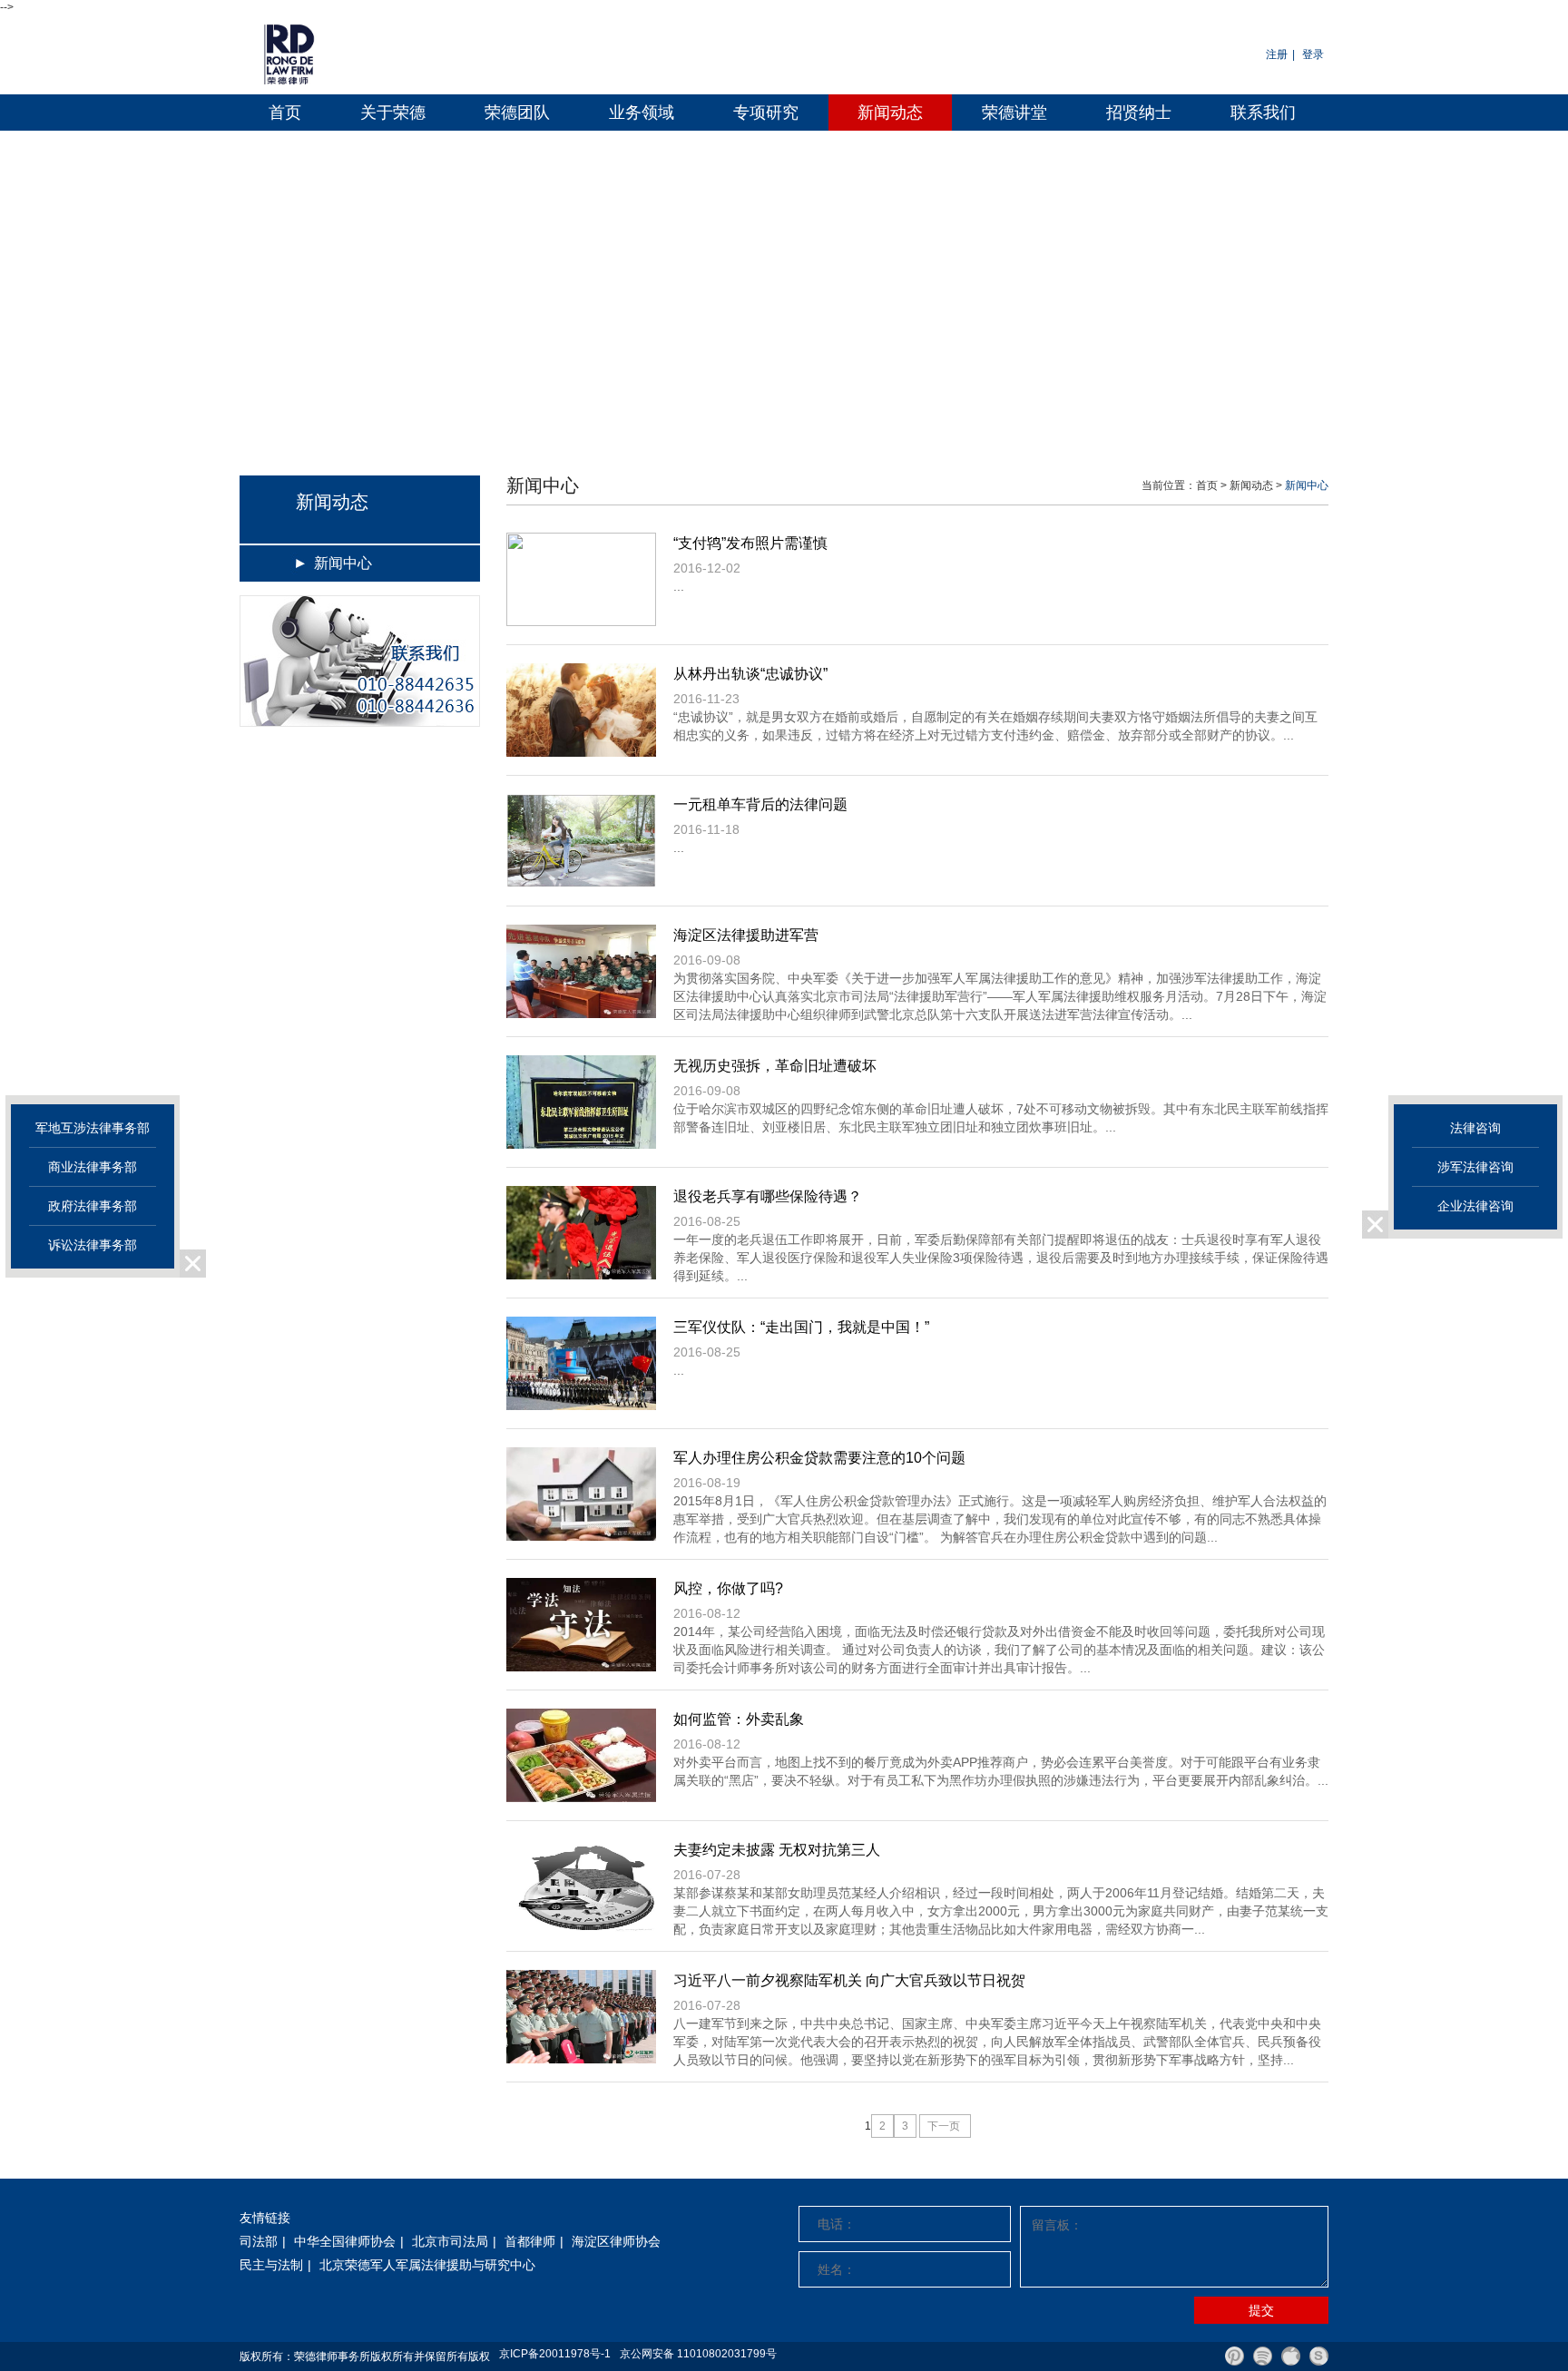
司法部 (259, 2241)
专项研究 (766, 113)
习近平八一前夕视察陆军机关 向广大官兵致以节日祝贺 (849, 1980)
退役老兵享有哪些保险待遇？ (768, 1196)
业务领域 (642, 113)
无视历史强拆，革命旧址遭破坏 (775, 1066)
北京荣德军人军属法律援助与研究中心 (427, 2265)
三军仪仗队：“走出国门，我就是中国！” (801, 1327)
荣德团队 (517, 113)
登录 (1313, 54)
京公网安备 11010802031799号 (698, 2354)
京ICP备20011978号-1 (555, 2354)
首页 (285, 113)
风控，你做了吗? (728, 1588)
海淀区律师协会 (616, 2241)
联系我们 (1263, 113)
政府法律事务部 (93, 1206)
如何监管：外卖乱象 (739, 1719)
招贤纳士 (1139, 113)
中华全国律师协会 (345, 2241)
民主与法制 (271, 2265)
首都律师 (530, 2241)
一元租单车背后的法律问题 (760, 804)
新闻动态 (890, 113)
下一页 (945, 2126)
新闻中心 (343, 563)
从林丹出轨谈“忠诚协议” (750, 674)
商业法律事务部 (93, 1167)
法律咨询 (1475, 1128)
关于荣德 (393, 113)
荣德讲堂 (1014, 113)
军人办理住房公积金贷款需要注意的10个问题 (819, 1458)
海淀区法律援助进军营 (746, 935)
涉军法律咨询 (1475, 1167)
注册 (1277, 54)
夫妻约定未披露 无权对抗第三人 (777, 1850)
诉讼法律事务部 (93, 1245)
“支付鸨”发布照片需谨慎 (750, 543)
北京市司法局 (450, 2241)
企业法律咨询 (1475, 1206)
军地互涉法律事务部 (93, 1128)
